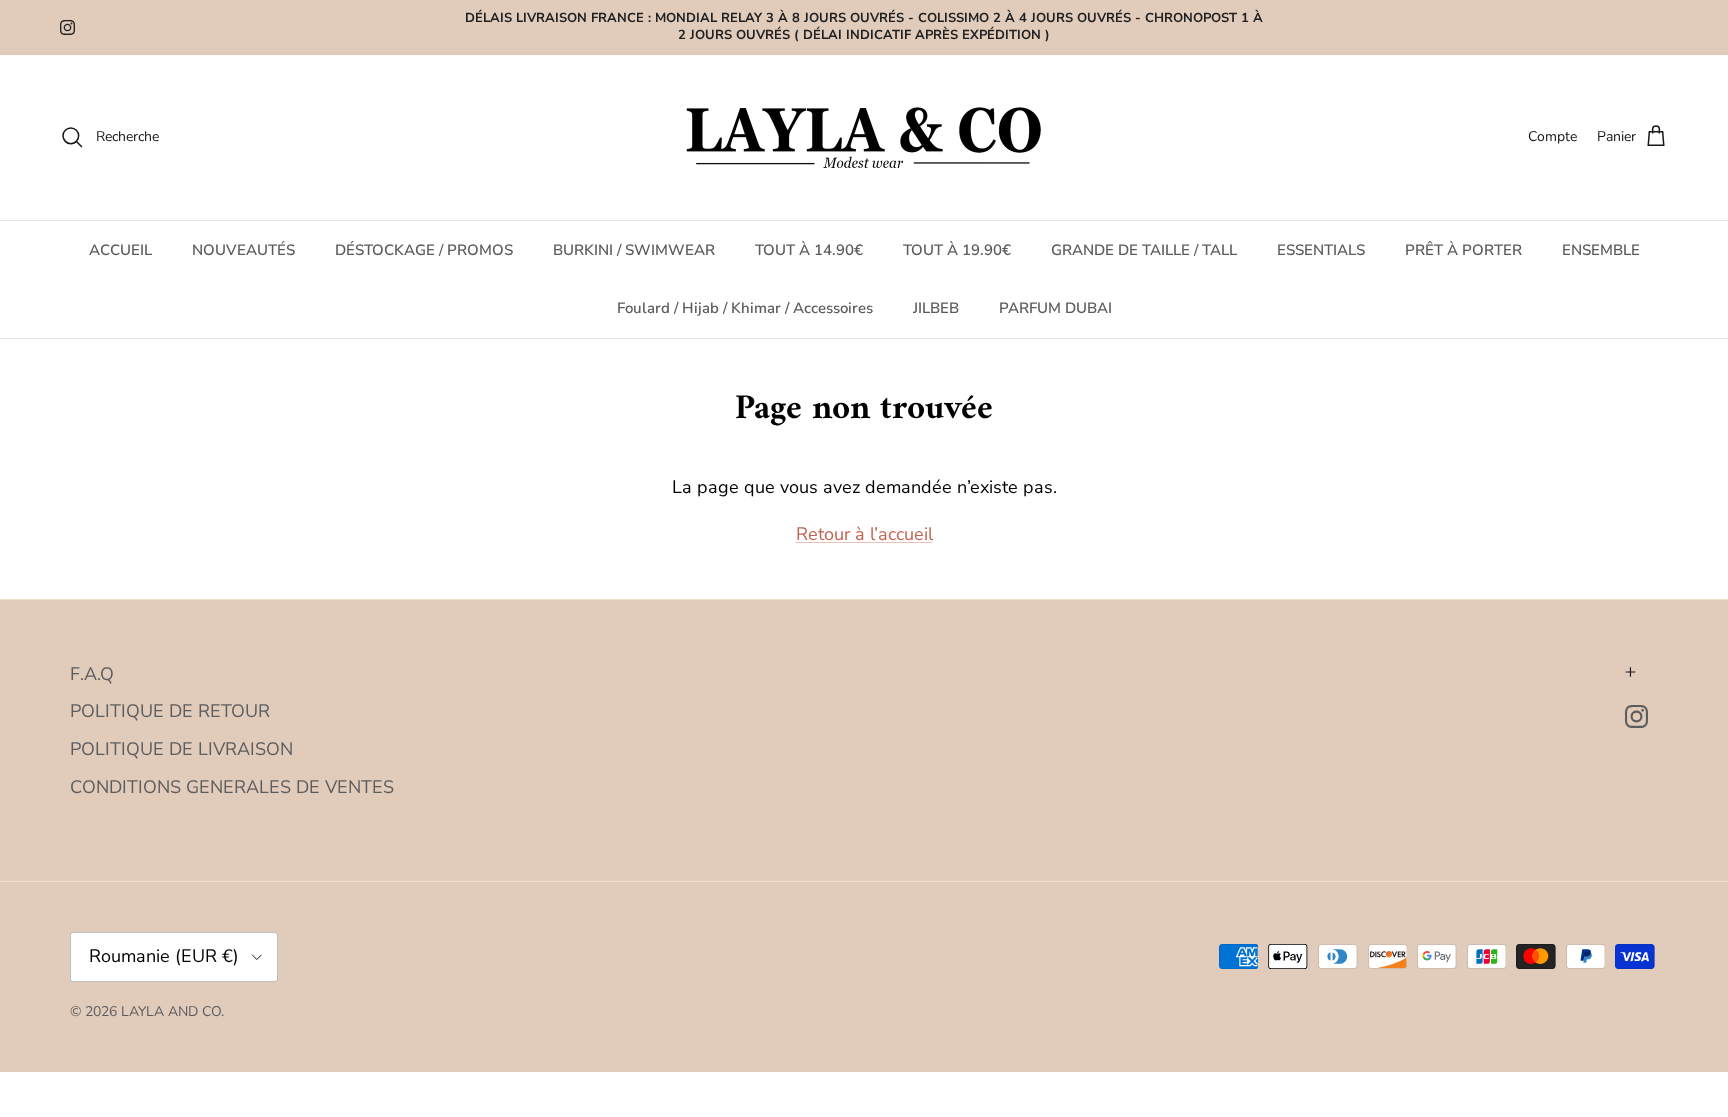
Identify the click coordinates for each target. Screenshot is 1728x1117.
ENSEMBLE (1601, 250)
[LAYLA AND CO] (864, 137)
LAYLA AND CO (171, 1011)
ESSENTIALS (1321, 250)
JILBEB (936, 308)
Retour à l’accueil (864, 534)
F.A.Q (92, 674)
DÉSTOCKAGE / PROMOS (424, 250)
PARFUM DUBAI (1055, 308)
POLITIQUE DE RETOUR (170, 711)
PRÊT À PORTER (1463, 250)
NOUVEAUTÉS (243, 250)
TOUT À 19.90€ (957, 250)
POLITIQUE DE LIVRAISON (181, 749)
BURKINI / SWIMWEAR (634, 250)
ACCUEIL (120, 250)
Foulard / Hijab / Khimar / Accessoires (745, 308)
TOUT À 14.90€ (809, 250)
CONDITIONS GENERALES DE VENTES (232, 787)
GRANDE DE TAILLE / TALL (1144, 250)
